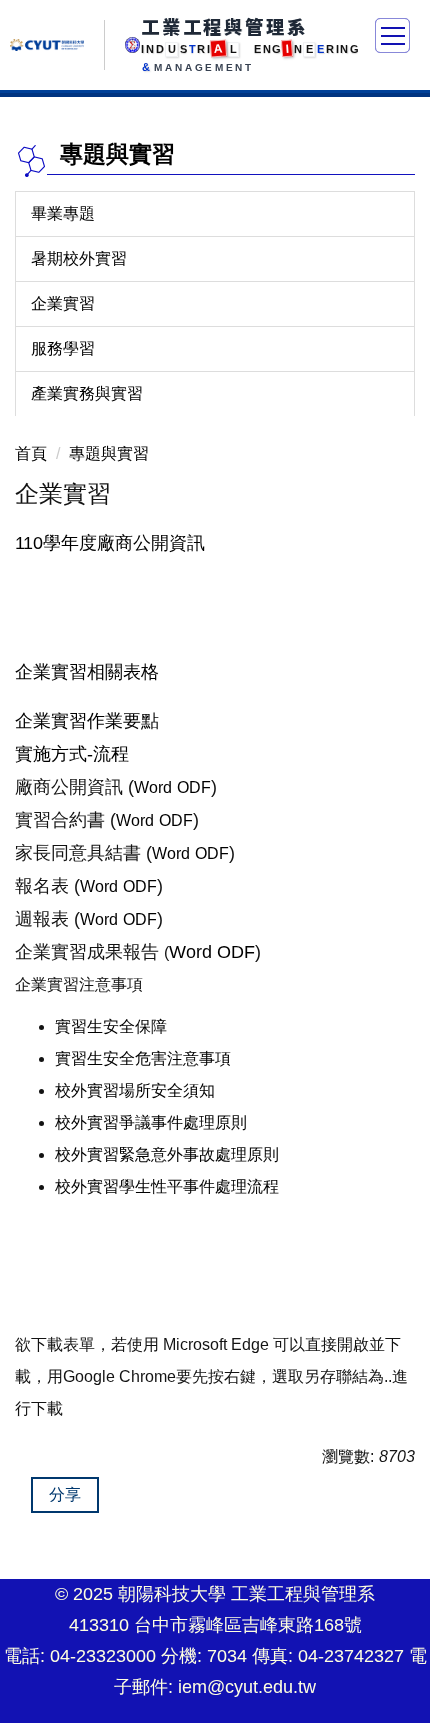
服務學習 (63, 348)
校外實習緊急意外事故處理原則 (167, 1154)
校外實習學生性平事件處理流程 (167, 1186)
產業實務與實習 (87, 393)
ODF (194, 787)
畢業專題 (63, 213)
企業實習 (63, 303)
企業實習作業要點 (87, 721)
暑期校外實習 (79, 258)
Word (153, 787)
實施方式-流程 (72, 754)
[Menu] (392, 35)
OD (230, 952)
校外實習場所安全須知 (135, 1090)
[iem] (132, 44)
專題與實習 (109, 453)
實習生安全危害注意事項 (143, 1058)
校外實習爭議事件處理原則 (151, 1122)
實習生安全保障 (111, 1026)
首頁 (31, 453)
